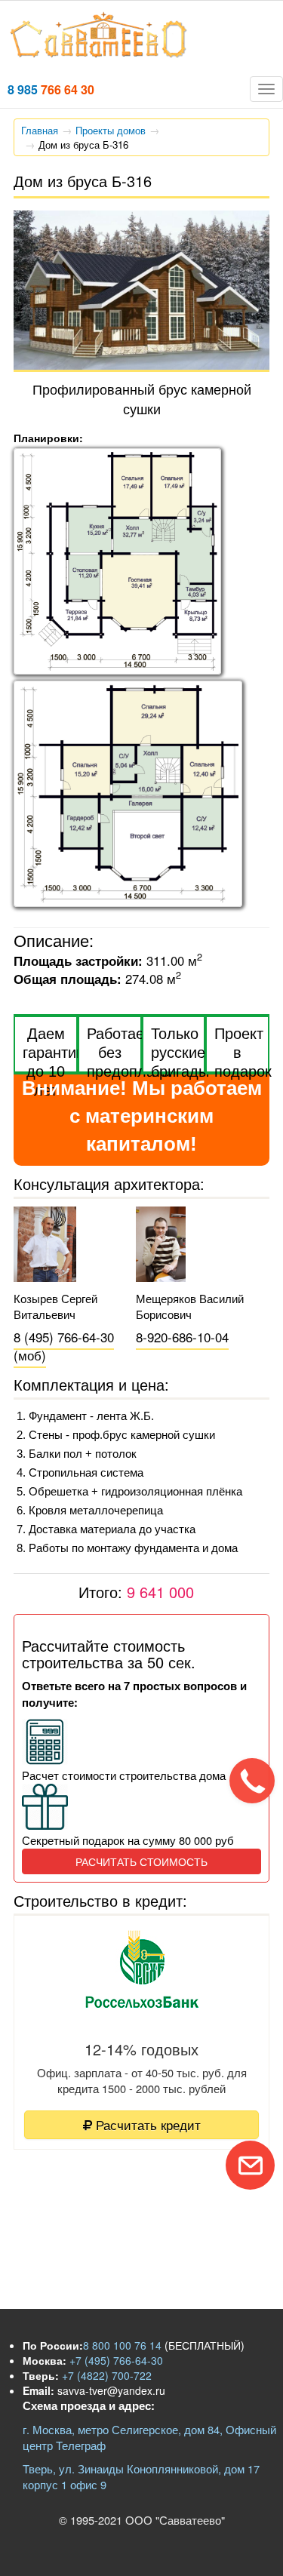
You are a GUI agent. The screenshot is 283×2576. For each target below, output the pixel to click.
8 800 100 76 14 (122, 2345)
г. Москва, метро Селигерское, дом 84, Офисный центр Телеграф (149, 2437)
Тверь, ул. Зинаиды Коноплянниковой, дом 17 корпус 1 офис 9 (141, 2476)
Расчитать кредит (146, 2124)
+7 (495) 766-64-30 (115, 2360)
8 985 (51, 89)
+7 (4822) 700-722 (105, 2375)
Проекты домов (111, 130)
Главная (40, 130)
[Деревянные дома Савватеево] (99, 54)
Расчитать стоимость (141, 1861)
